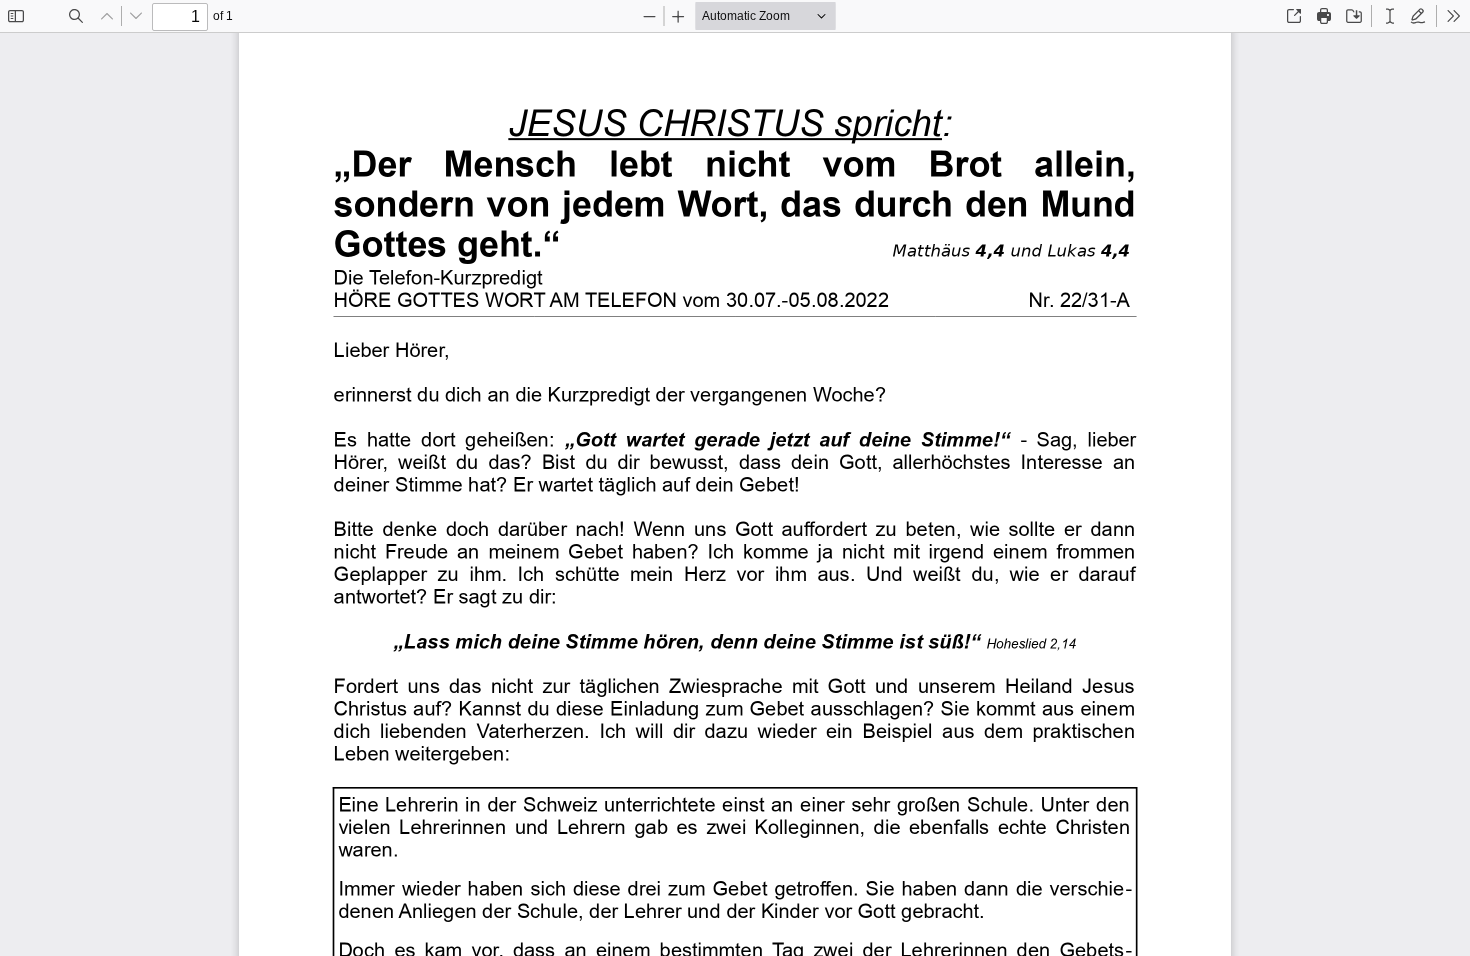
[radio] (1390, 16)
